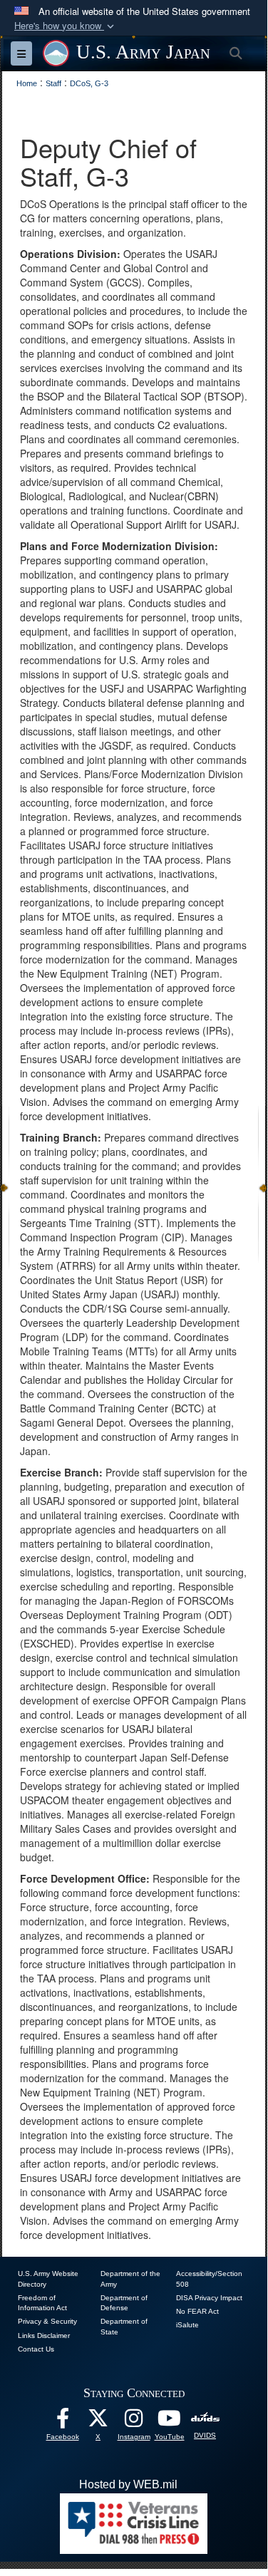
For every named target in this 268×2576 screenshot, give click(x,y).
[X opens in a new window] (98, 2422)
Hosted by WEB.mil (128, 2484)
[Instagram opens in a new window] (134, 2422)
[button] (66, 26)
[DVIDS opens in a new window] (205, 2418)
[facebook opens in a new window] (63, 2422)
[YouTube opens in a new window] (170, 2422)
